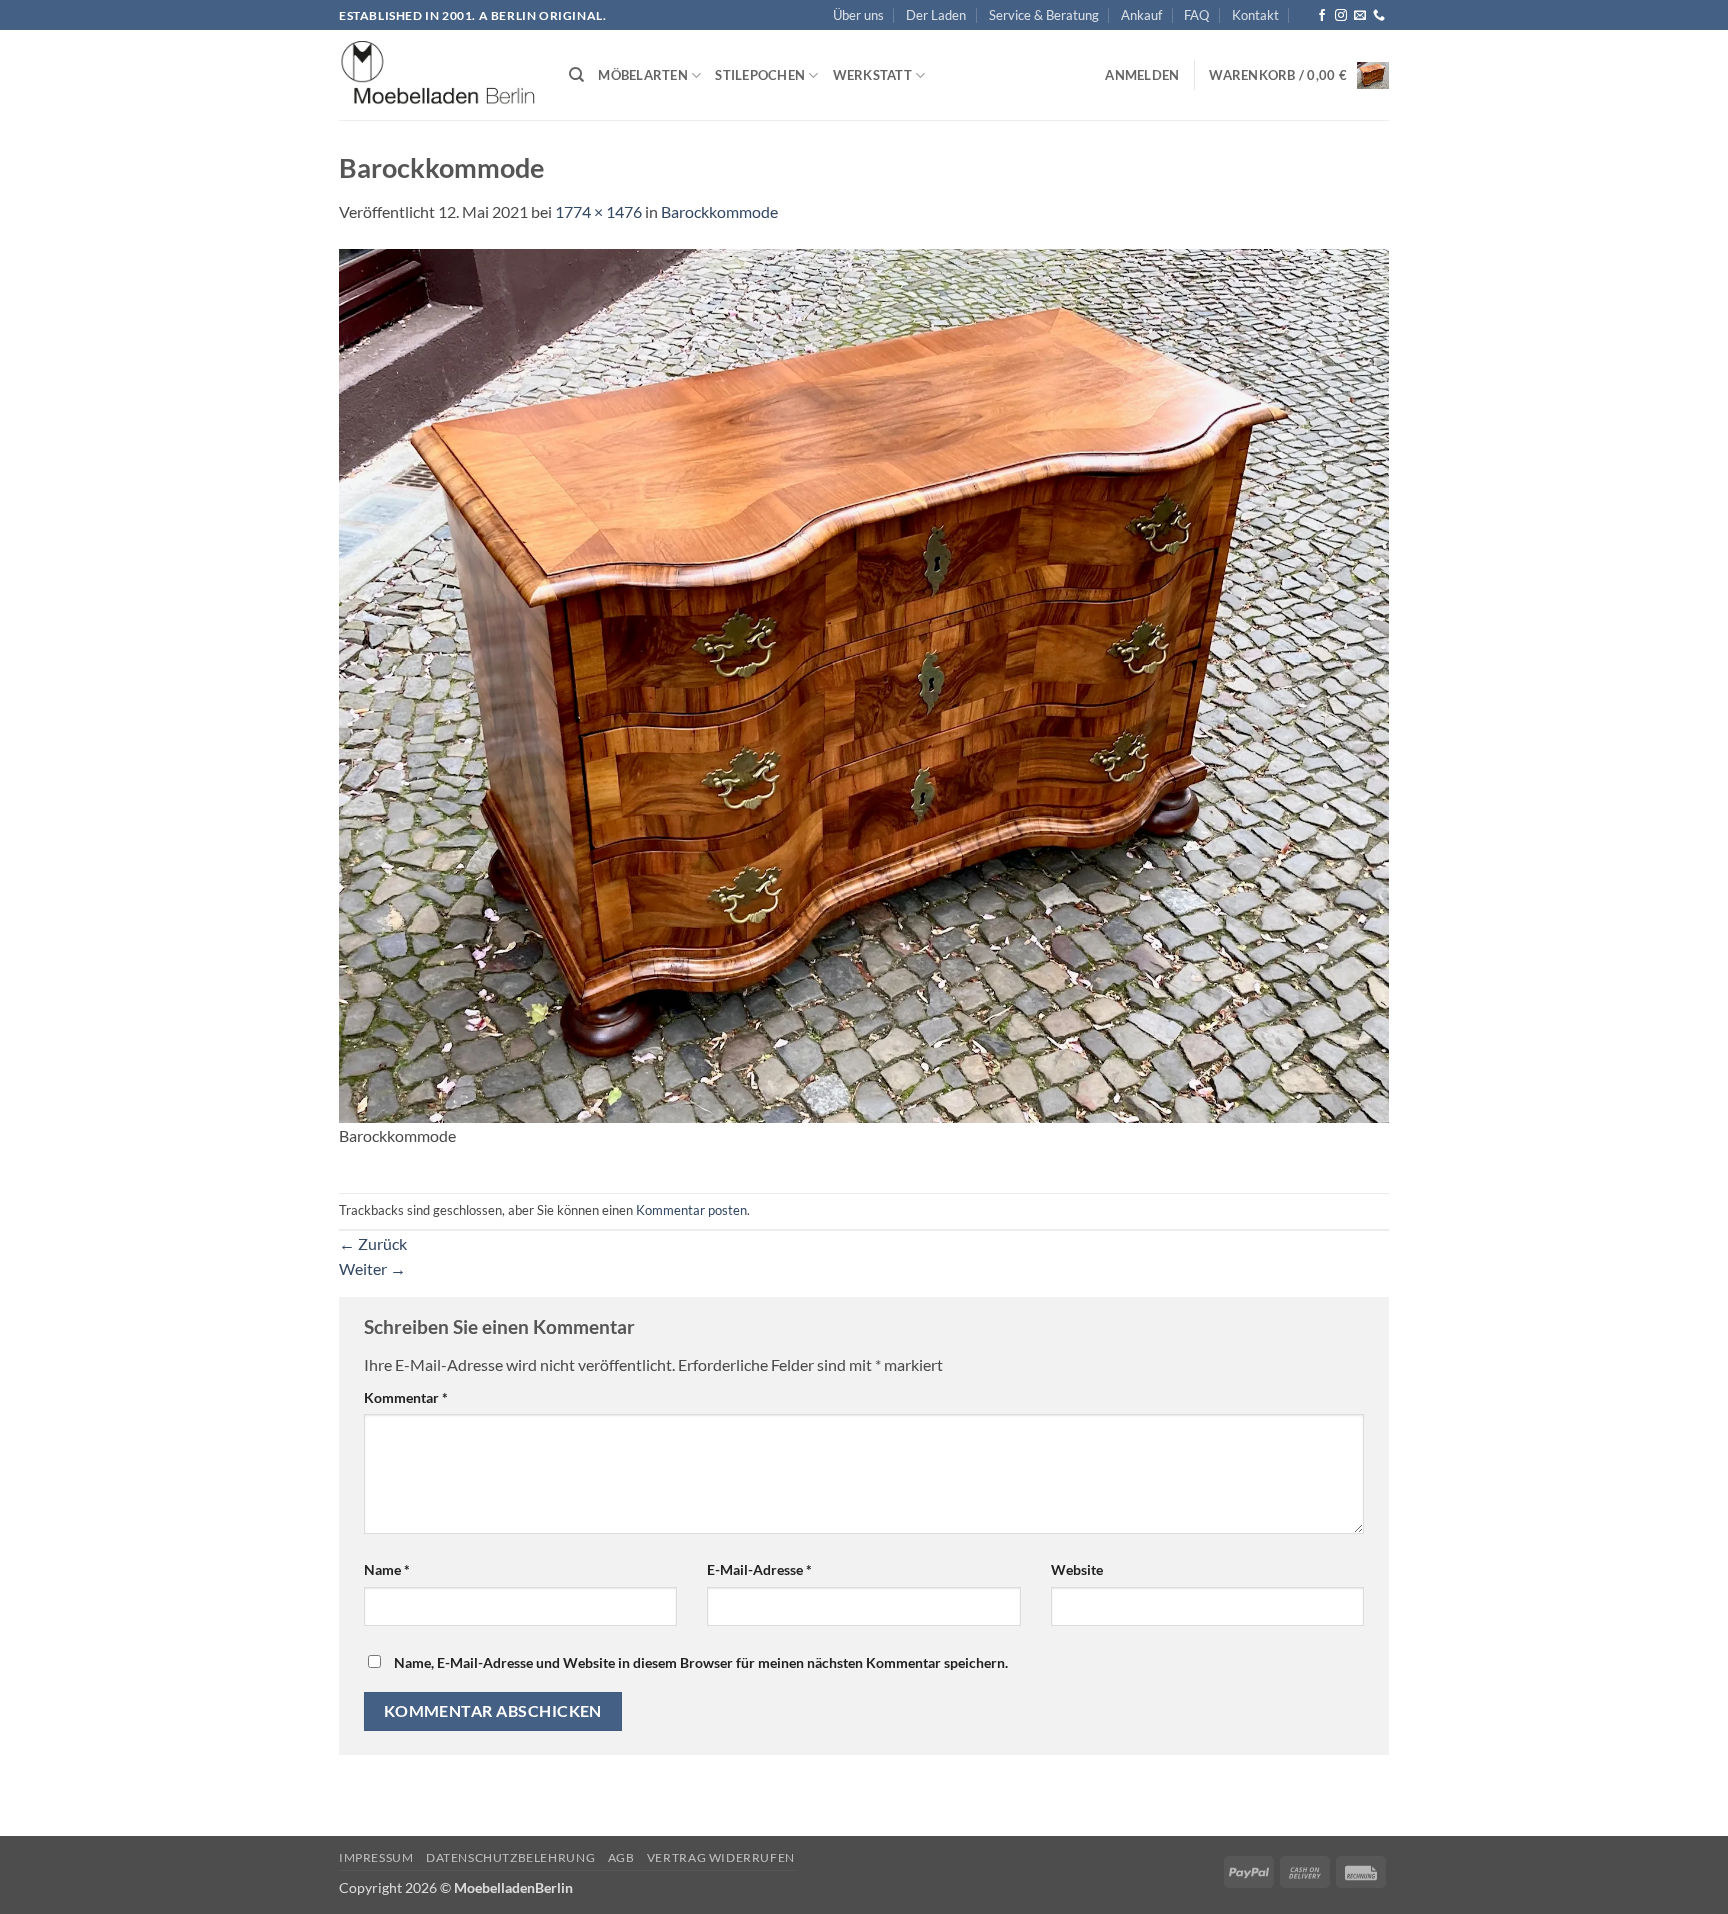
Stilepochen (760, 75)
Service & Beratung (1044, 15)
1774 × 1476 (598, 211)
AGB (621, 1857)
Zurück (373, 1243)
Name (387, 1569)
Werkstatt (872, 75)
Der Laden (936, 15)
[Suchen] (576, 75)
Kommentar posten (691, 1210)
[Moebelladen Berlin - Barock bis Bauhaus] (439, 76)
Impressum (376, 1857)
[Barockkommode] (864, 683)
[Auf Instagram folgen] (1341, 16)
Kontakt (1255, 15)
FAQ (1196, 15)
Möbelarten (643, 75)
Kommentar (406, 1397)
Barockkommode (719, 211)
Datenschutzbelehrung (510, 1857)
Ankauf (1141, 15)
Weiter (372, 1268)
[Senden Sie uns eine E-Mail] (1360, 16)
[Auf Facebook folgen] (1322, 16)
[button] (1142, 75)
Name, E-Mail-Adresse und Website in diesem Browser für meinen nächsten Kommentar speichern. (701, 1662)
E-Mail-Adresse (759, 1569)
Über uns (858, 15)
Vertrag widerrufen (721, 1857)
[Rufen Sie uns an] (1379, 16)
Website (1077, 1569)
